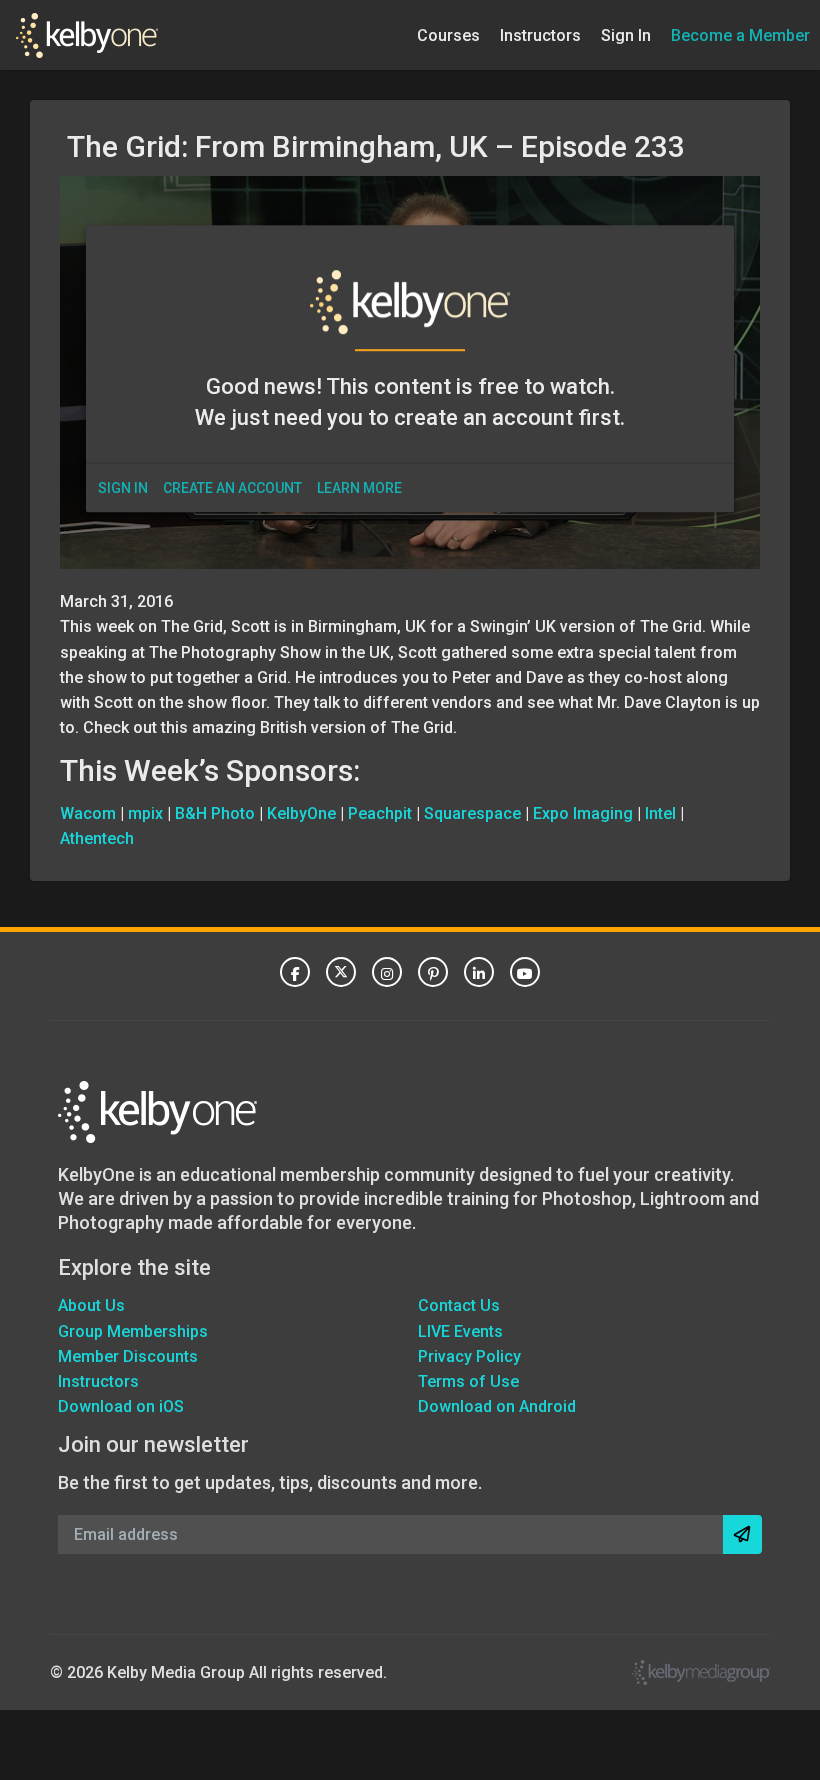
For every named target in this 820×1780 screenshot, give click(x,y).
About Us (91, 1305)
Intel (660, 813)
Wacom (88, 813)
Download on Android (497, 1406)
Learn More (359, 488)
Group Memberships (133, 1331)
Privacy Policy (469, 1356)
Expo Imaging (583, 813)
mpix (145, 813)
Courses (448, 34)
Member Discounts (128, 1356)
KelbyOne (301, 813)
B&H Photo (215, 813)
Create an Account (232, 488)
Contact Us (459, 1305)
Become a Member (740, 34)
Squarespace (472, 813)
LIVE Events (460, 1331)
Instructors (540, 34)
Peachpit (380, 813)
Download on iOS (121, 1406)
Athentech (97, 838)
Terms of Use (468, 1381)
